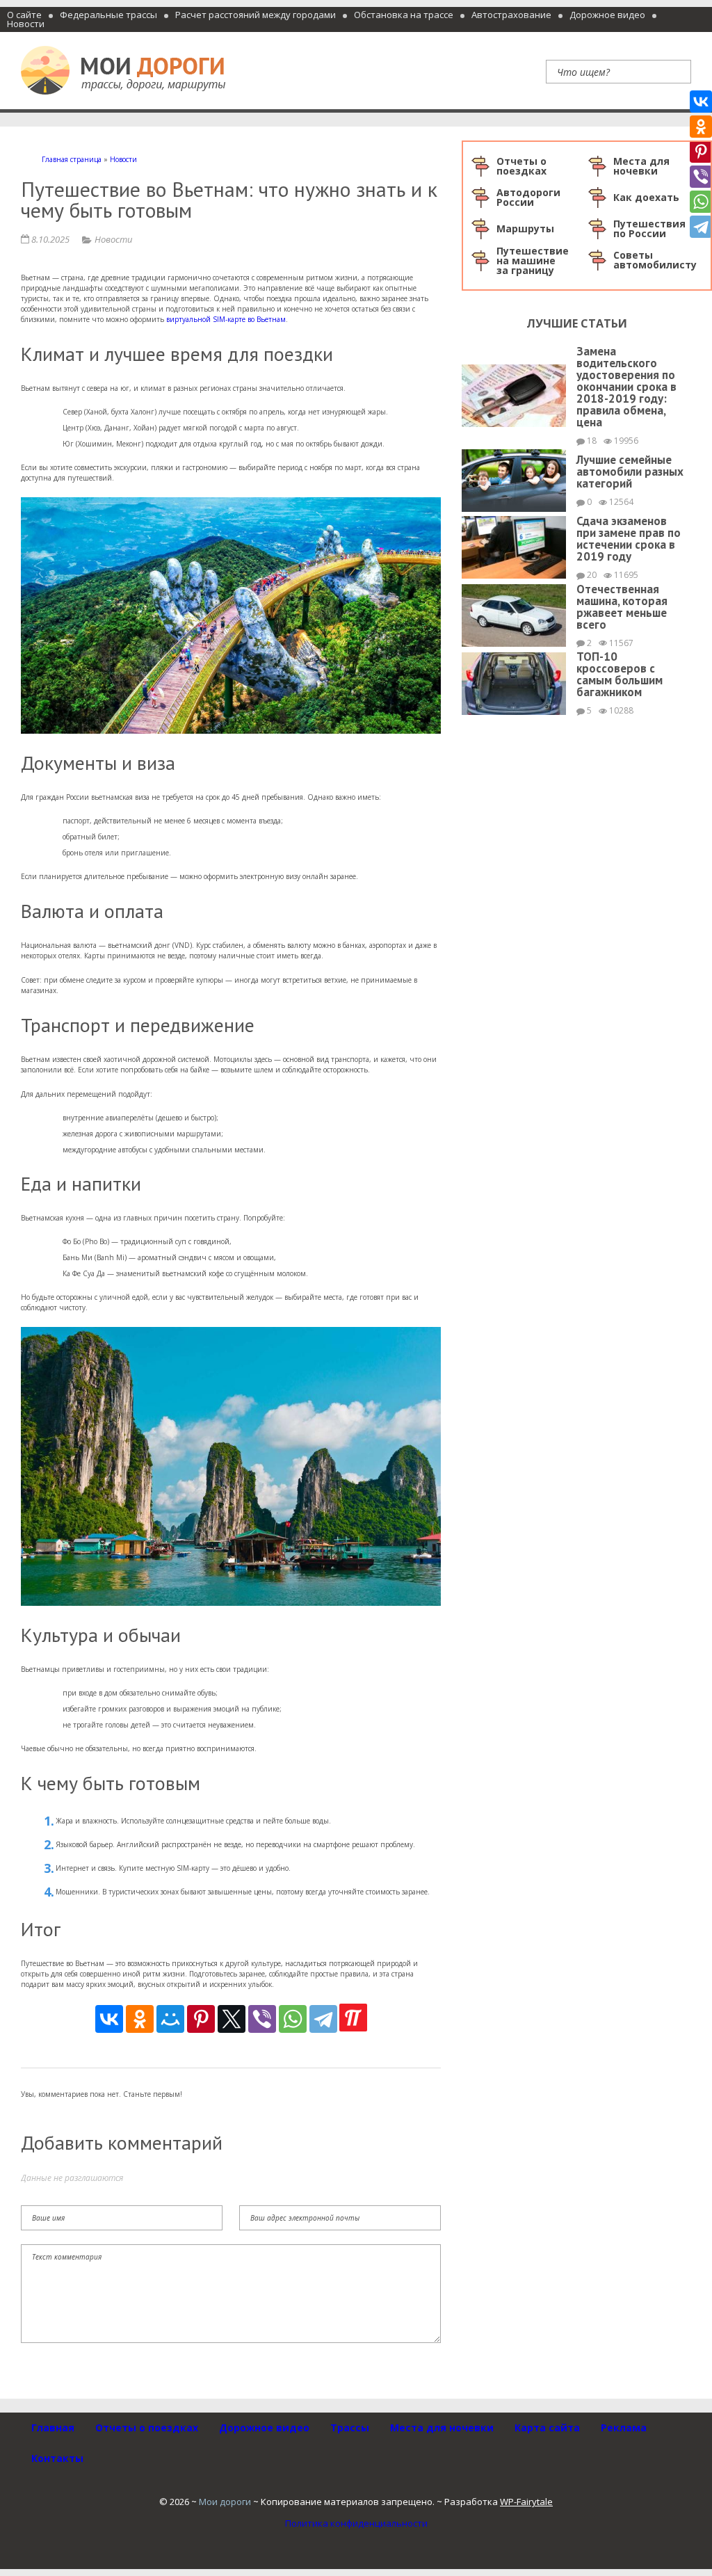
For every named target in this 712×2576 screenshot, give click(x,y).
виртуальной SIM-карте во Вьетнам (226, 319)
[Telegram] (323, 2019)
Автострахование (511, 15)
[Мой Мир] (170, 2019)
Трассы (350, 2428)
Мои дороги (225, 2502)
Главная (53, 2428)
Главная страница (72, 159)
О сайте (24, 15)
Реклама (624, 2428)
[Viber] (262, 2019)
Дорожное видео (607, 15)
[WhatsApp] (293, 2019)
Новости (26, 24)
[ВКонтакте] (109, 2019)
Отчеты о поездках (147, 2428)
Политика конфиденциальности (356, 2523)
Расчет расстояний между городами (256, 15)
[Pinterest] (201, 2019)
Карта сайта (547, 2428)
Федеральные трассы (108, 15)
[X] (232, 2019)
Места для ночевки (442, 2428)
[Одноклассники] (140, 2019)
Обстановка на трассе (404, 15)
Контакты (57, 2458)
